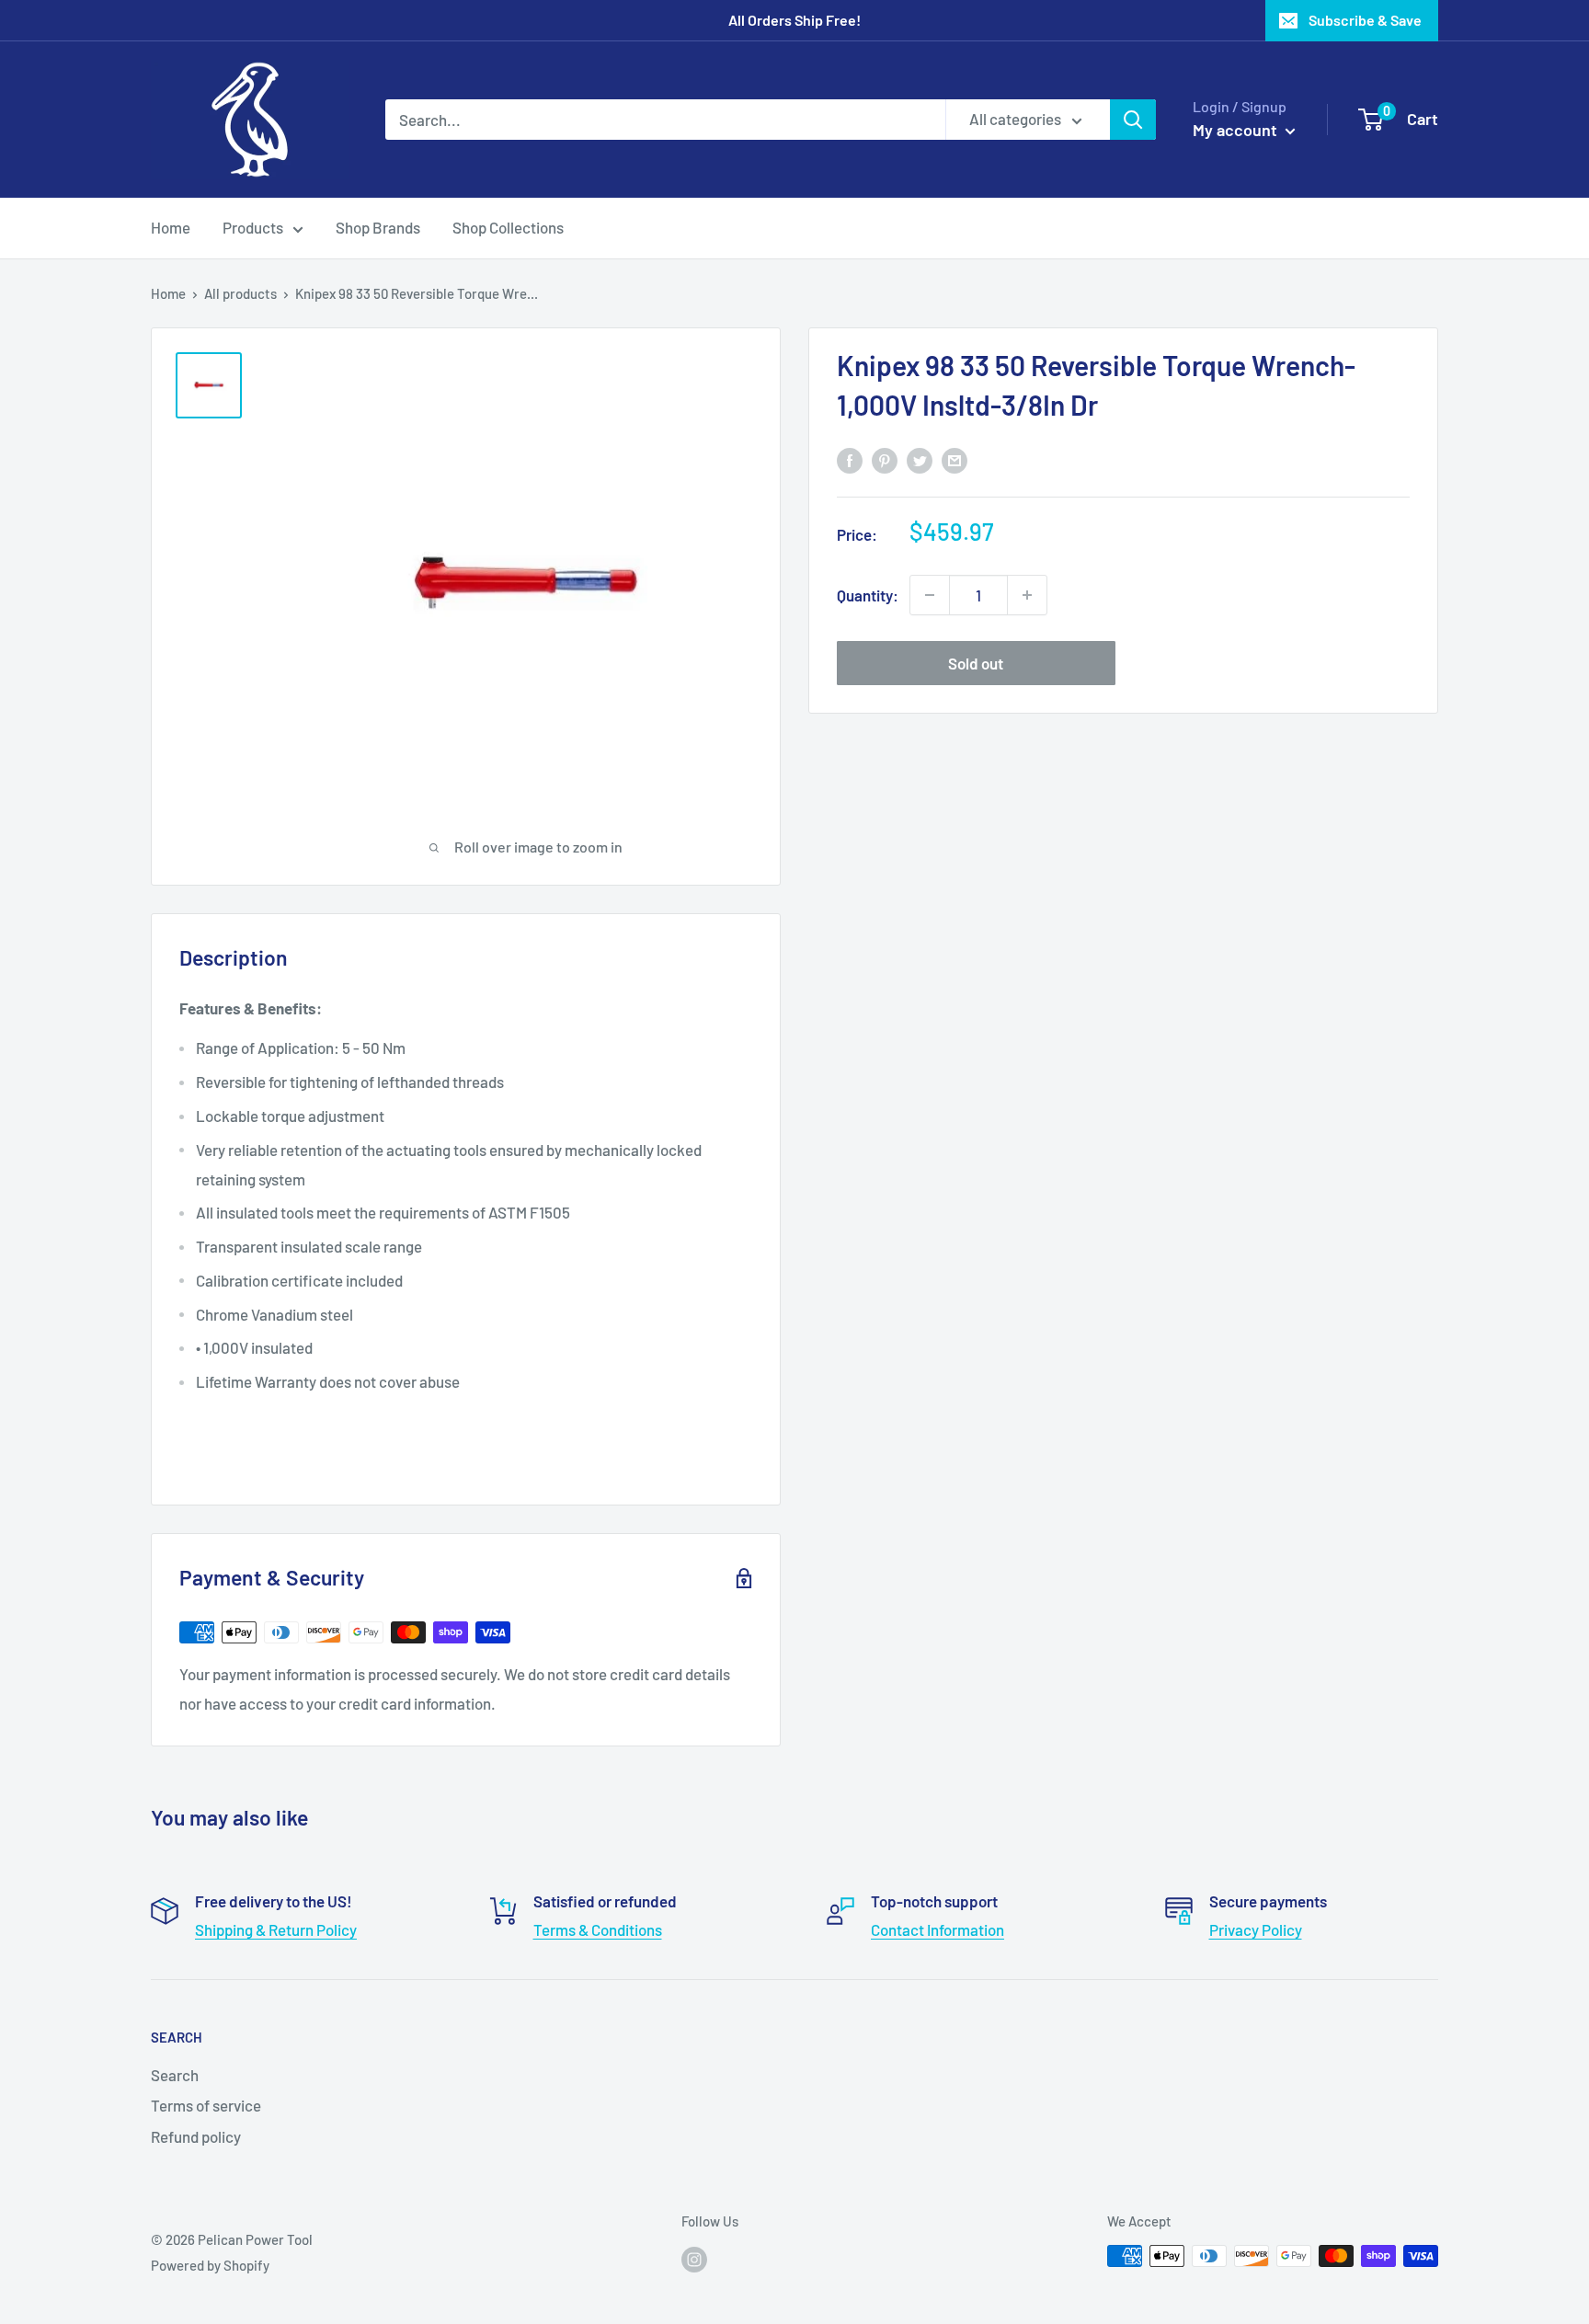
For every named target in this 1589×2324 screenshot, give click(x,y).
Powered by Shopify (210, 2265)
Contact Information (937, 1929)
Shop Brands (378, 227)
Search (175, 2075)
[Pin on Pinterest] (885, 460)
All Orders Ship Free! (794, 20)
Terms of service (206, 2105)
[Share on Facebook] (850, 460)
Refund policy (196, 2136)
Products (253, 227)
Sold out (976, 663)
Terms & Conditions (598, 1929)
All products (240, 293)
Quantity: (868, 594)
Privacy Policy (1256, 1929)
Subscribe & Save (1365, 20)
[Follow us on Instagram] (694, 2259)
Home (171, 227)
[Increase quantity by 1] (1027, 595)
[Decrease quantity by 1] (930, 595)
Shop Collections (508, 227)
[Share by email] (955, 460)
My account (1237, 130)
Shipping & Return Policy (276, 1929)
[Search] (1133, 120)
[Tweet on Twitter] (920, 460)
